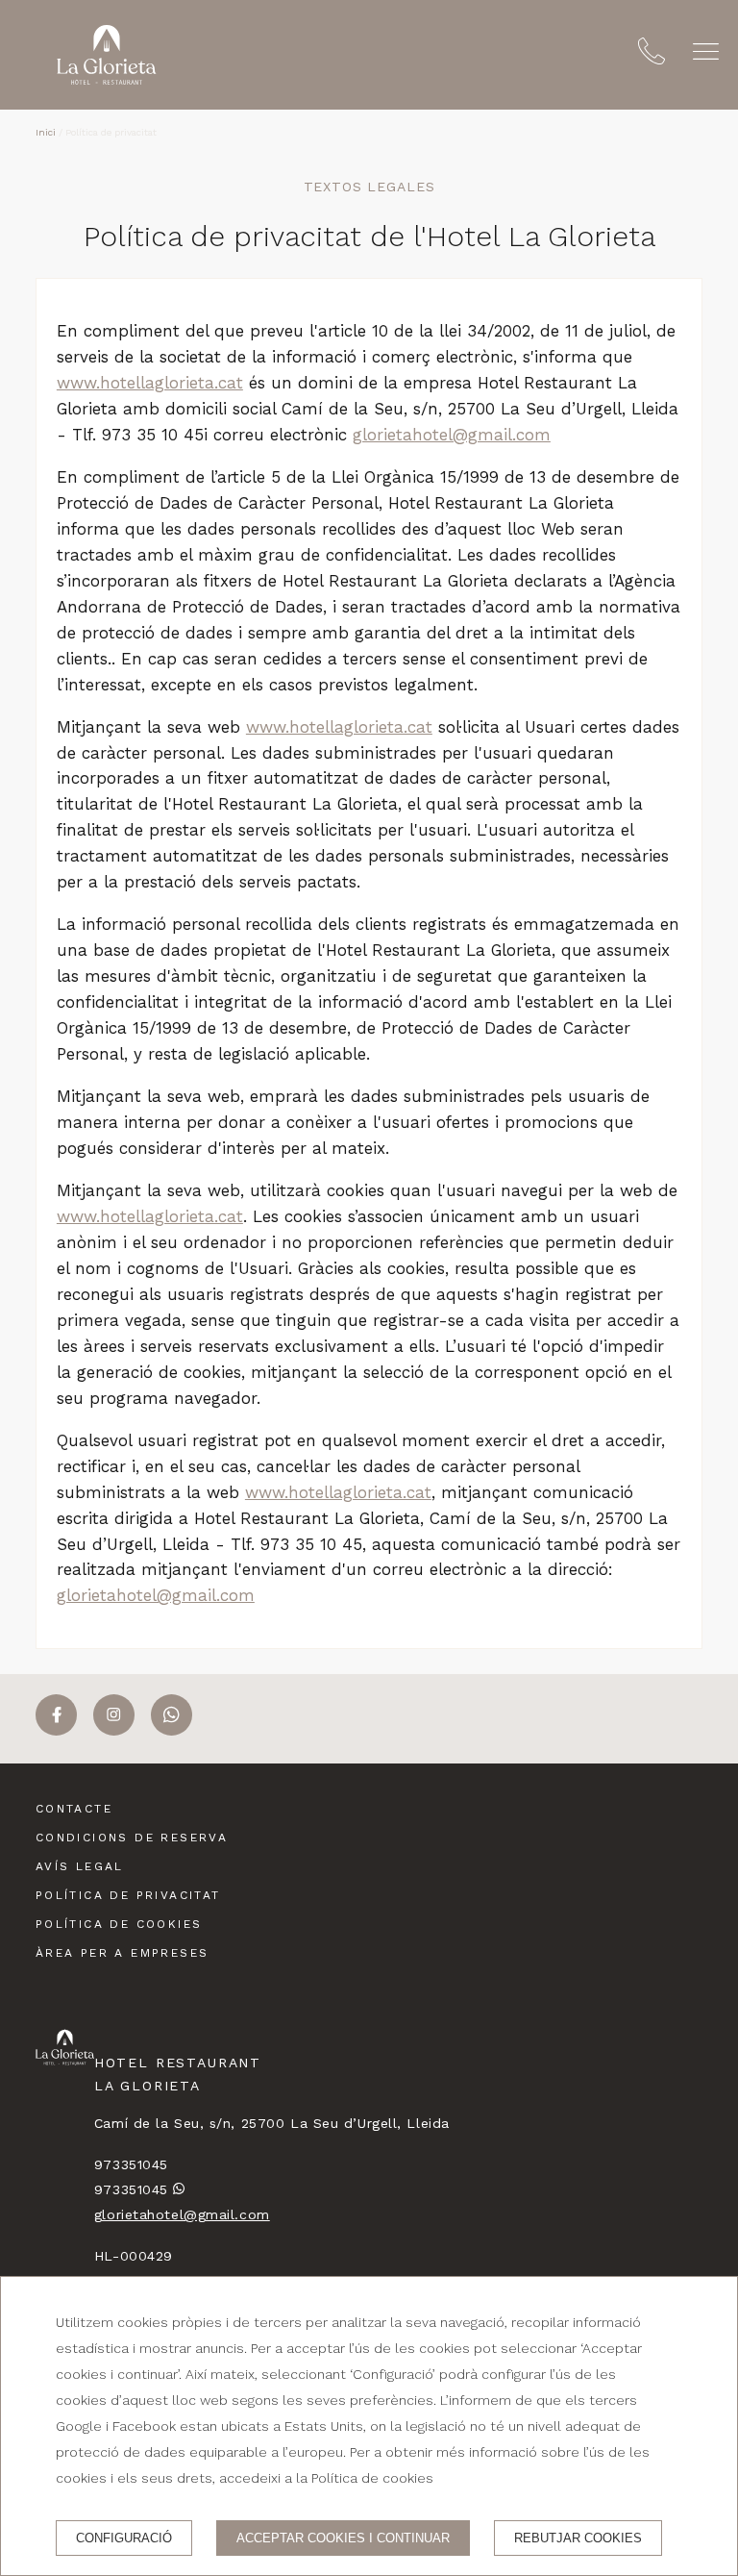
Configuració (124, 2538)
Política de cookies (119, 1924)
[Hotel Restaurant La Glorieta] (107, 55)
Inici (46, 132)
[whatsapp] (172, 1730)
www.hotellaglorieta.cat (150, 383)
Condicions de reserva (132, 1838)
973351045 (131, 2164)
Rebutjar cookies (578, 2538)
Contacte (74, 1809)
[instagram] (114, 1730)
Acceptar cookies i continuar (343, 2538)
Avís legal (80, 1866)
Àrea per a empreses (123, 1953)
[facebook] (56, 1730)
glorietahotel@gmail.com (452, 435)
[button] (706, 51)
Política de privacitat (128, 1895)
